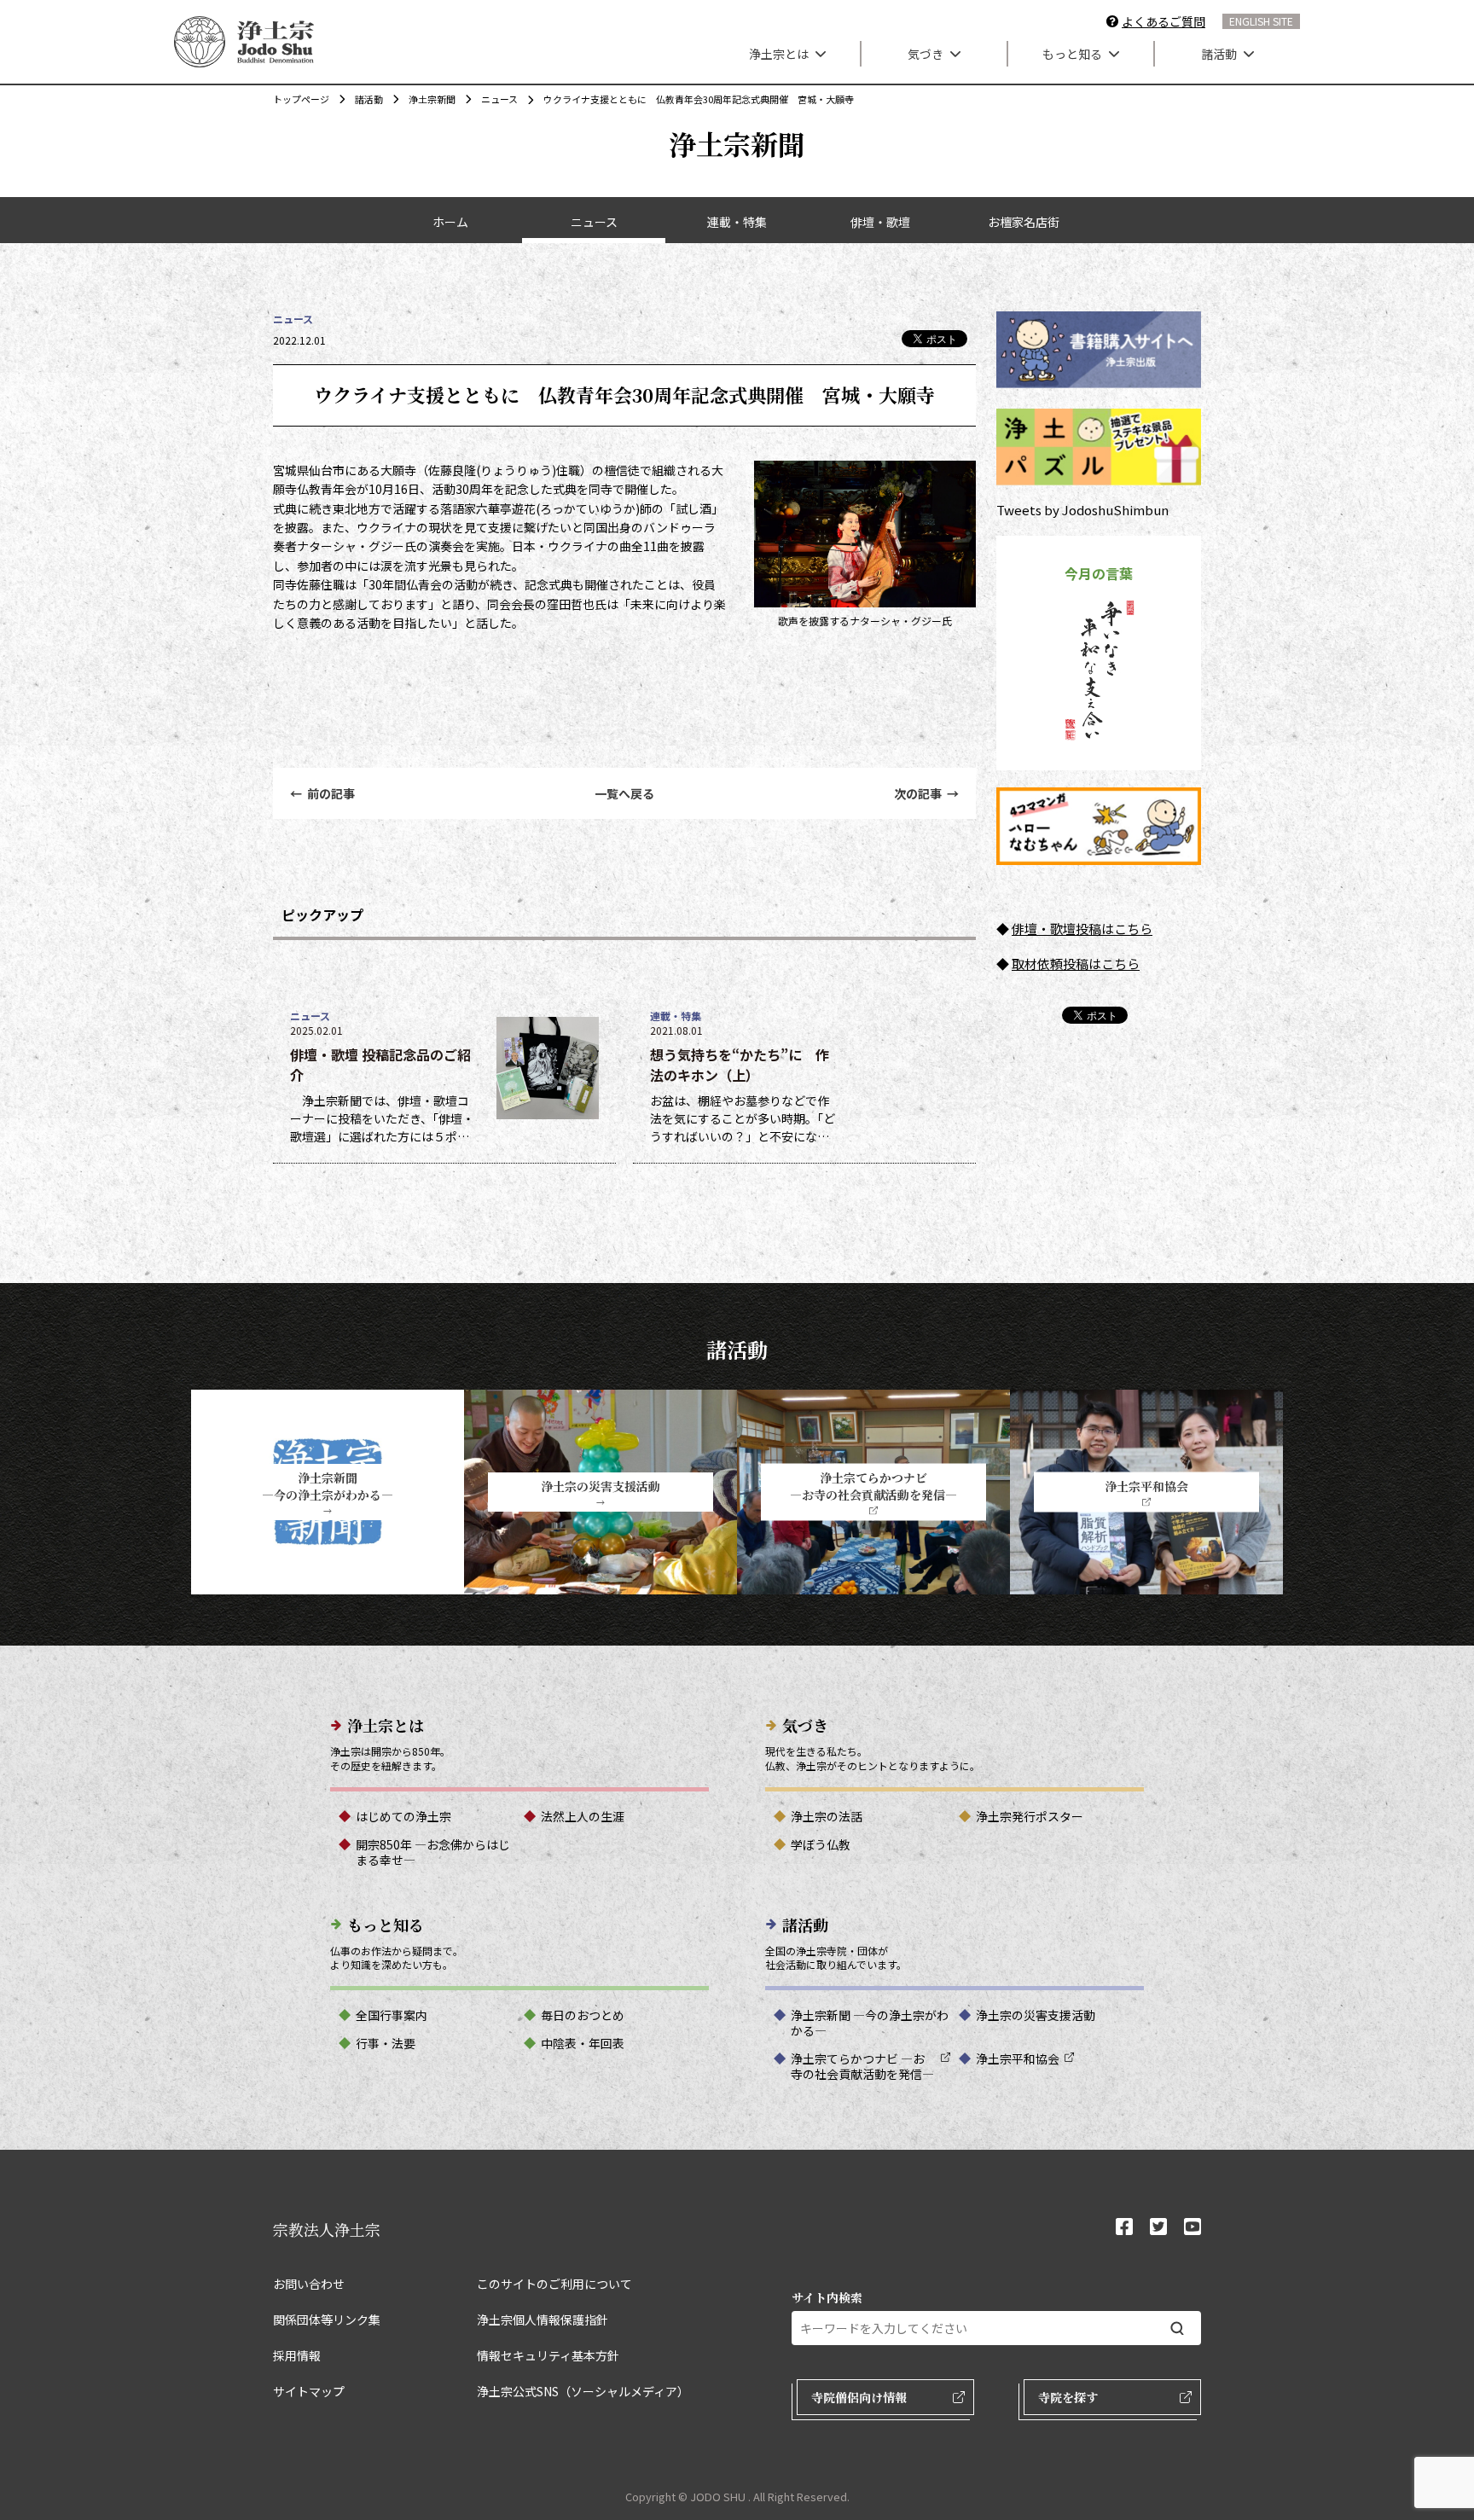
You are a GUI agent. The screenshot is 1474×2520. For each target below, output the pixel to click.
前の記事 (322, 793)
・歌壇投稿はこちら (1095, 929)
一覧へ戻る (624, 793)
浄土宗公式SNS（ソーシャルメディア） (583, 2391)
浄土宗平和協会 (1018, 2058)
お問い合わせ (309, 2284)
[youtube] (1193, 2228)
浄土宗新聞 (432, 99)
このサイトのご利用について (554, 2284)
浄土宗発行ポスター (1030, 1816)
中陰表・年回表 (583, 2043)
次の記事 (926, 793)
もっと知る (1072, 54)
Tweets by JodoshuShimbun (1082, 510)
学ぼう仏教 (821, 1844)
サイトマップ (309, 2391)
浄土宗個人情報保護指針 (543, 2320)
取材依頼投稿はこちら (1076, 964)
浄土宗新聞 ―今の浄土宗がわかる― (870, 2023)
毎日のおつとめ (583, 2015)
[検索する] (1177, 2328)
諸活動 (1219, 54)
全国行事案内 (392, 2015)
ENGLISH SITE (1261, 21)
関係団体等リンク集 (327, 2320)
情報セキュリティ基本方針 (548, 2355)
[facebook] (1124, 2228)
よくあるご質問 (1164, 21)
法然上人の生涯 (583, 1816)
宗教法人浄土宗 (327, 2229)
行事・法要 (386, 2043)
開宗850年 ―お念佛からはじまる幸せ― (433, 1852)
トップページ (301, 99)
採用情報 (297, 2355)
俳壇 (1024, 929)
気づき (926, 54)
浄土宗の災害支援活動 (1036, 2015)
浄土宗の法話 (827, 1816)
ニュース (499, 99)
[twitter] (1158, 2228)
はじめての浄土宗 (403, 1816)
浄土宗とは (779, 54)
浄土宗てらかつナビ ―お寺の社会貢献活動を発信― (862, 2066)
